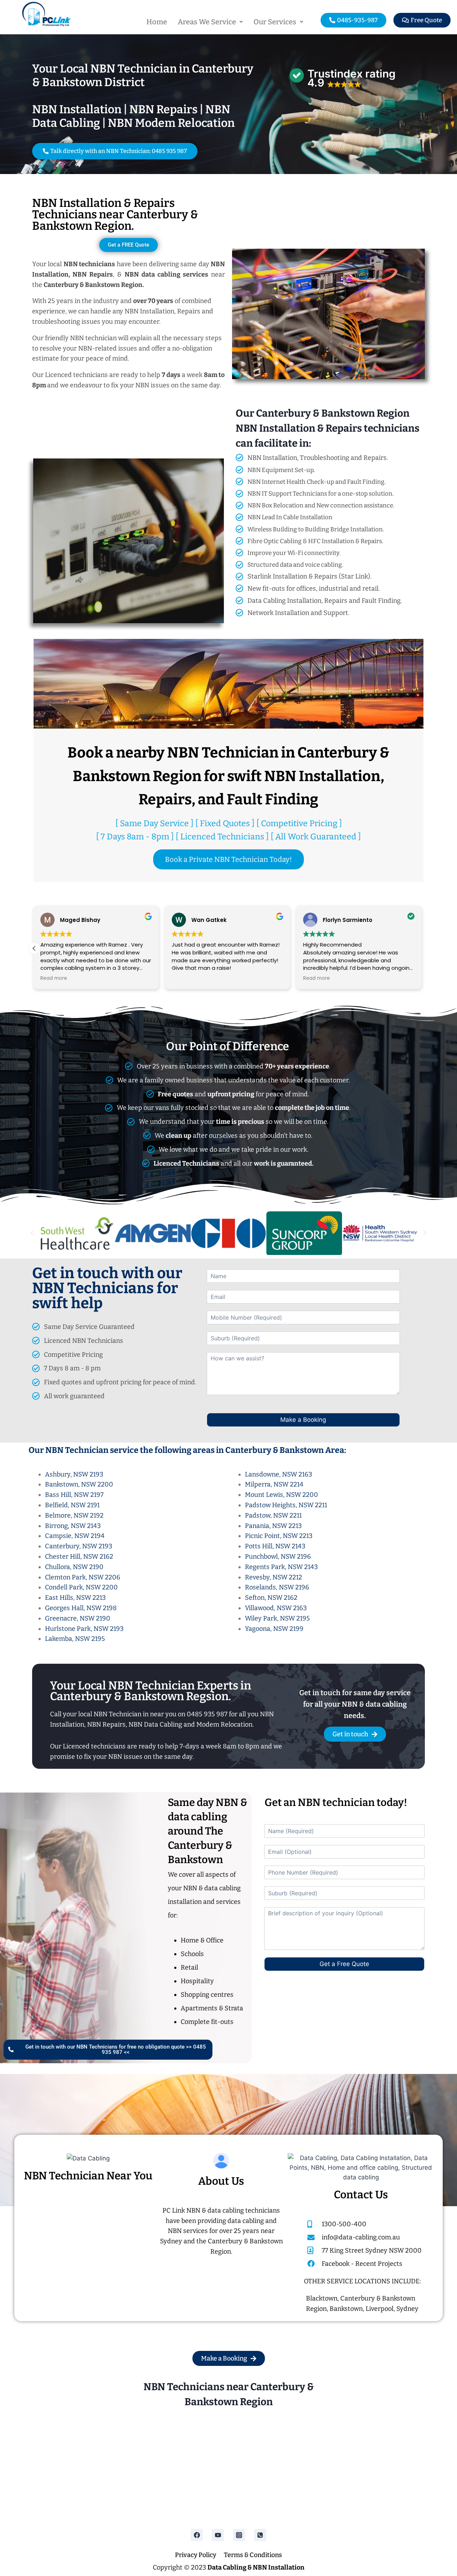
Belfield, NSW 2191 (72, 1505)
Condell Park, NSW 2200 (81, 1587)
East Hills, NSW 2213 (75, 1598)
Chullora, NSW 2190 (74, 1567)
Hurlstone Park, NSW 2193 (84, 1629)
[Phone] (260, 2535)
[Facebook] (197, 2535)
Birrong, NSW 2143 (73, 1526)
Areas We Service (207, 22)
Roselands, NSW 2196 (277, 1587)
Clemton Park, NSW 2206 (83, 1577)
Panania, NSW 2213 (273, 1526)
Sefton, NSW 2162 (271, 1598)
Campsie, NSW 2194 (75, 1536)
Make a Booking (303, 1420)
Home (157, 22)
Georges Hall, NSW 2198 (81, 1608)
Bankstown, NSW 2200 (79, 1484)
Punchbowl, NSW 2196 (278, 1557)
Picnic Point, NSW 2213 (279, 1536)
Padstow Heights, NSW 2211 (286, 1505)
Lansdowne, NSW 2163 (278, 1474)
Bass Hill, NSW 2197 (74, 1495)
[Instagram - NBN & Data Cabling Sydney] (239, 2535)
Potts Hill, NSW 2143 (275, 1546)
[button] (210, 22)
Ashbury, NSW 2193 (74, 1474)
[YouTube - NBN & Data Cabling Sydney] (218, 2535)
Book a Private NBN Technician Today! (228, 859)
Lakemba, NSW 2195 (75, 1639)
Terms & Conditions (253, 2555)
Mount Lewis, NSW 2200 (282, 1495)
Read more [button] (186, 978)
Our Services (275, 22)
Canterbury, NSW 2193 (79, 1546)
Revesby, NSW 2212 (273, 1577)
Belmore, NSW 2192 (74, 1515)
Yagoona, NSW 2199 (274, 1629)
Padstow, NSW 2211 (273, 1515)
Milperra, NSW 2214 (274, 1484)
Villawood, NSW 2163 (276, 1608)
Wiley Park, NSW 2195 (277, 1618)
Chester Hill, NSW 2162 (79, 1557)
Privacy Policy (196, 2555)
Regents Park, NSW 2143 (281, 1567)
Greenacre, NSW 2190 (78, 1618)
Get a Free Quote (344, 1964)
